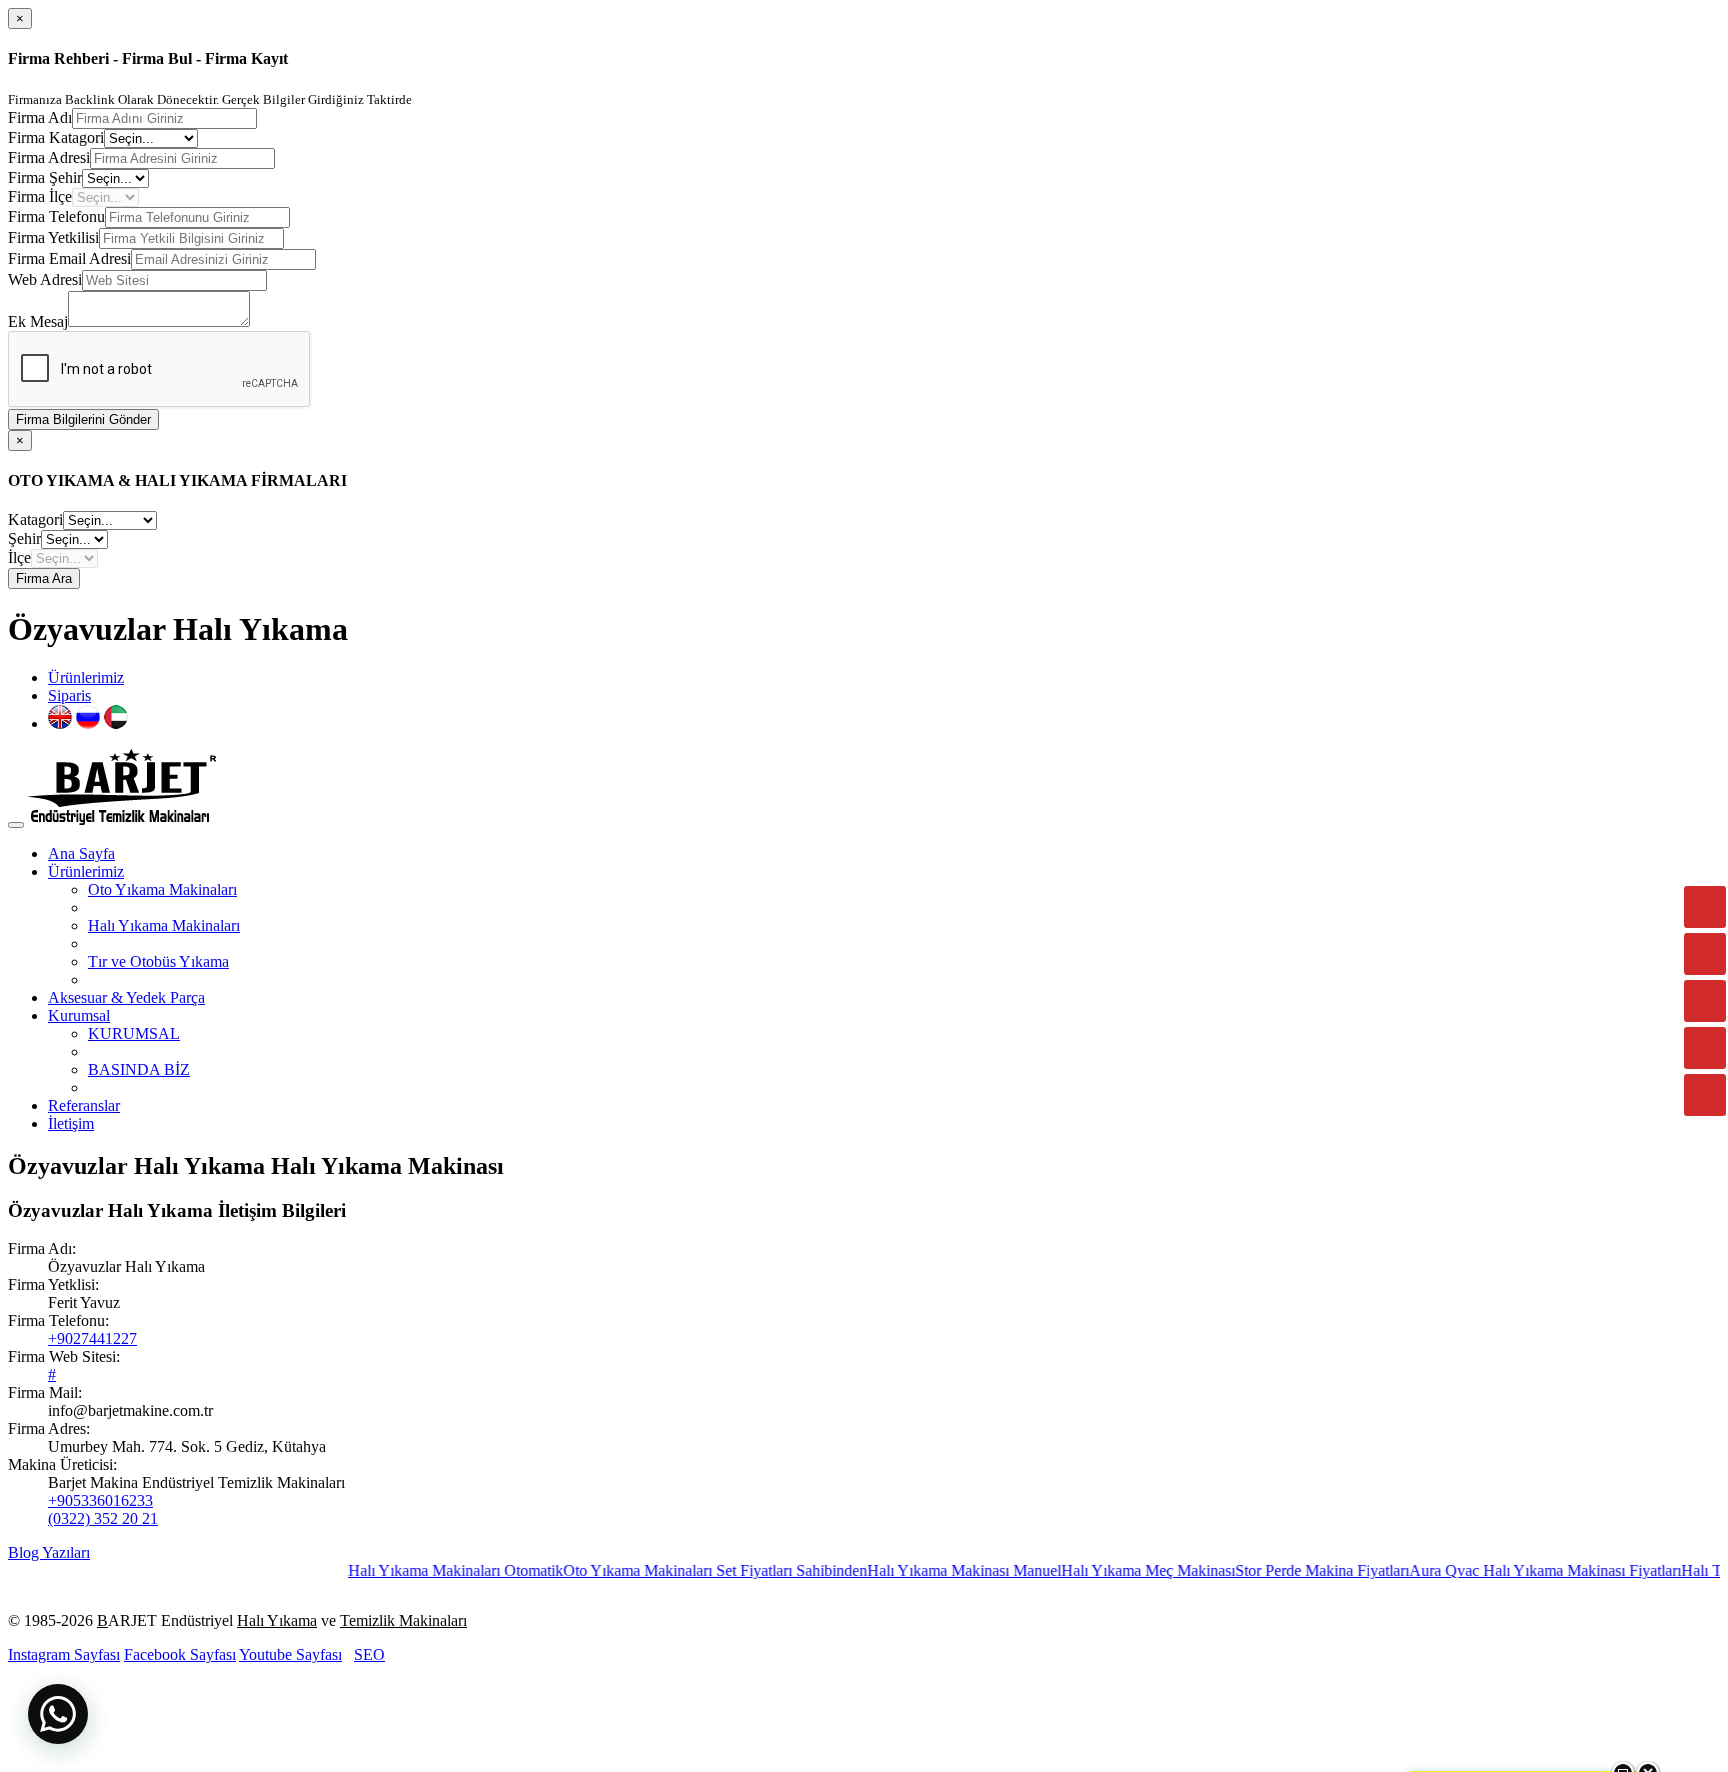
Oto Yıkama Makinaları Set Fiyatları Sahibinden (675, 1570)
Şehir (24, 538)
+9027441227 (92, 1338)
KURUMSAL (134, 1033)
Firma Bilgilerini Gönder (83, 419)
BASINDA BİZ (139, 1069)
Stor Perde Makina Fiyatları (1282, 1570)
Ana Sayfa (81, 853)
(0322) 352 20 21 (103, 1518)
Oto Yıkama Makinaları (162, 889)
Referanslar (84, 1105)
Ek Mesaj (38, 321)
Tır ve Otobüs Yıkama (158, 961)
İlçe (19, 557)
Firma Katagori (56, 137)
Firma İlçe (40, 196)
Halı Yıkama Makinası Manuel (924, 1570)
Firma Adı (40, 117)
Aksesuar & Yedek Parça (126, 997)
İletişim (71, 1123)
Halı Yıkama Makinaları (164, 925)
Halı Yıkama (277, 1620)
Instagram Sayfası (64, 1654)
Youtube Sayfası (290, 1654)
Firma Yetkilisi (53, 237)
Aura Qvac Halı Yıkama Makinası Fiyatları (1505, 1570)
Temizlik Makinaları (403, 1620)
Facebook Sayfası (180, 1654)
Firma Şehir (45, 177)
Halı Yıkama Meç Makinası (1108, 1570)
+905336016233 (100, 1500)
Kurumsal (79, 1015)
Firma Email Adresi (69, 258)
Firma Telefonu (56, 216)
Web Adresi (45, 279)
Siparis (69, 695)
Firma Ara (44, 578)
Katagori (35, 519)
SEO (369, 1654)
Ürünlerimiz (86, 677)
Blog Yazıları (49, 1552)
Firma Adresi (49, 157)
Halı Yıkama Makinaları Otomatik (415, 1570)
